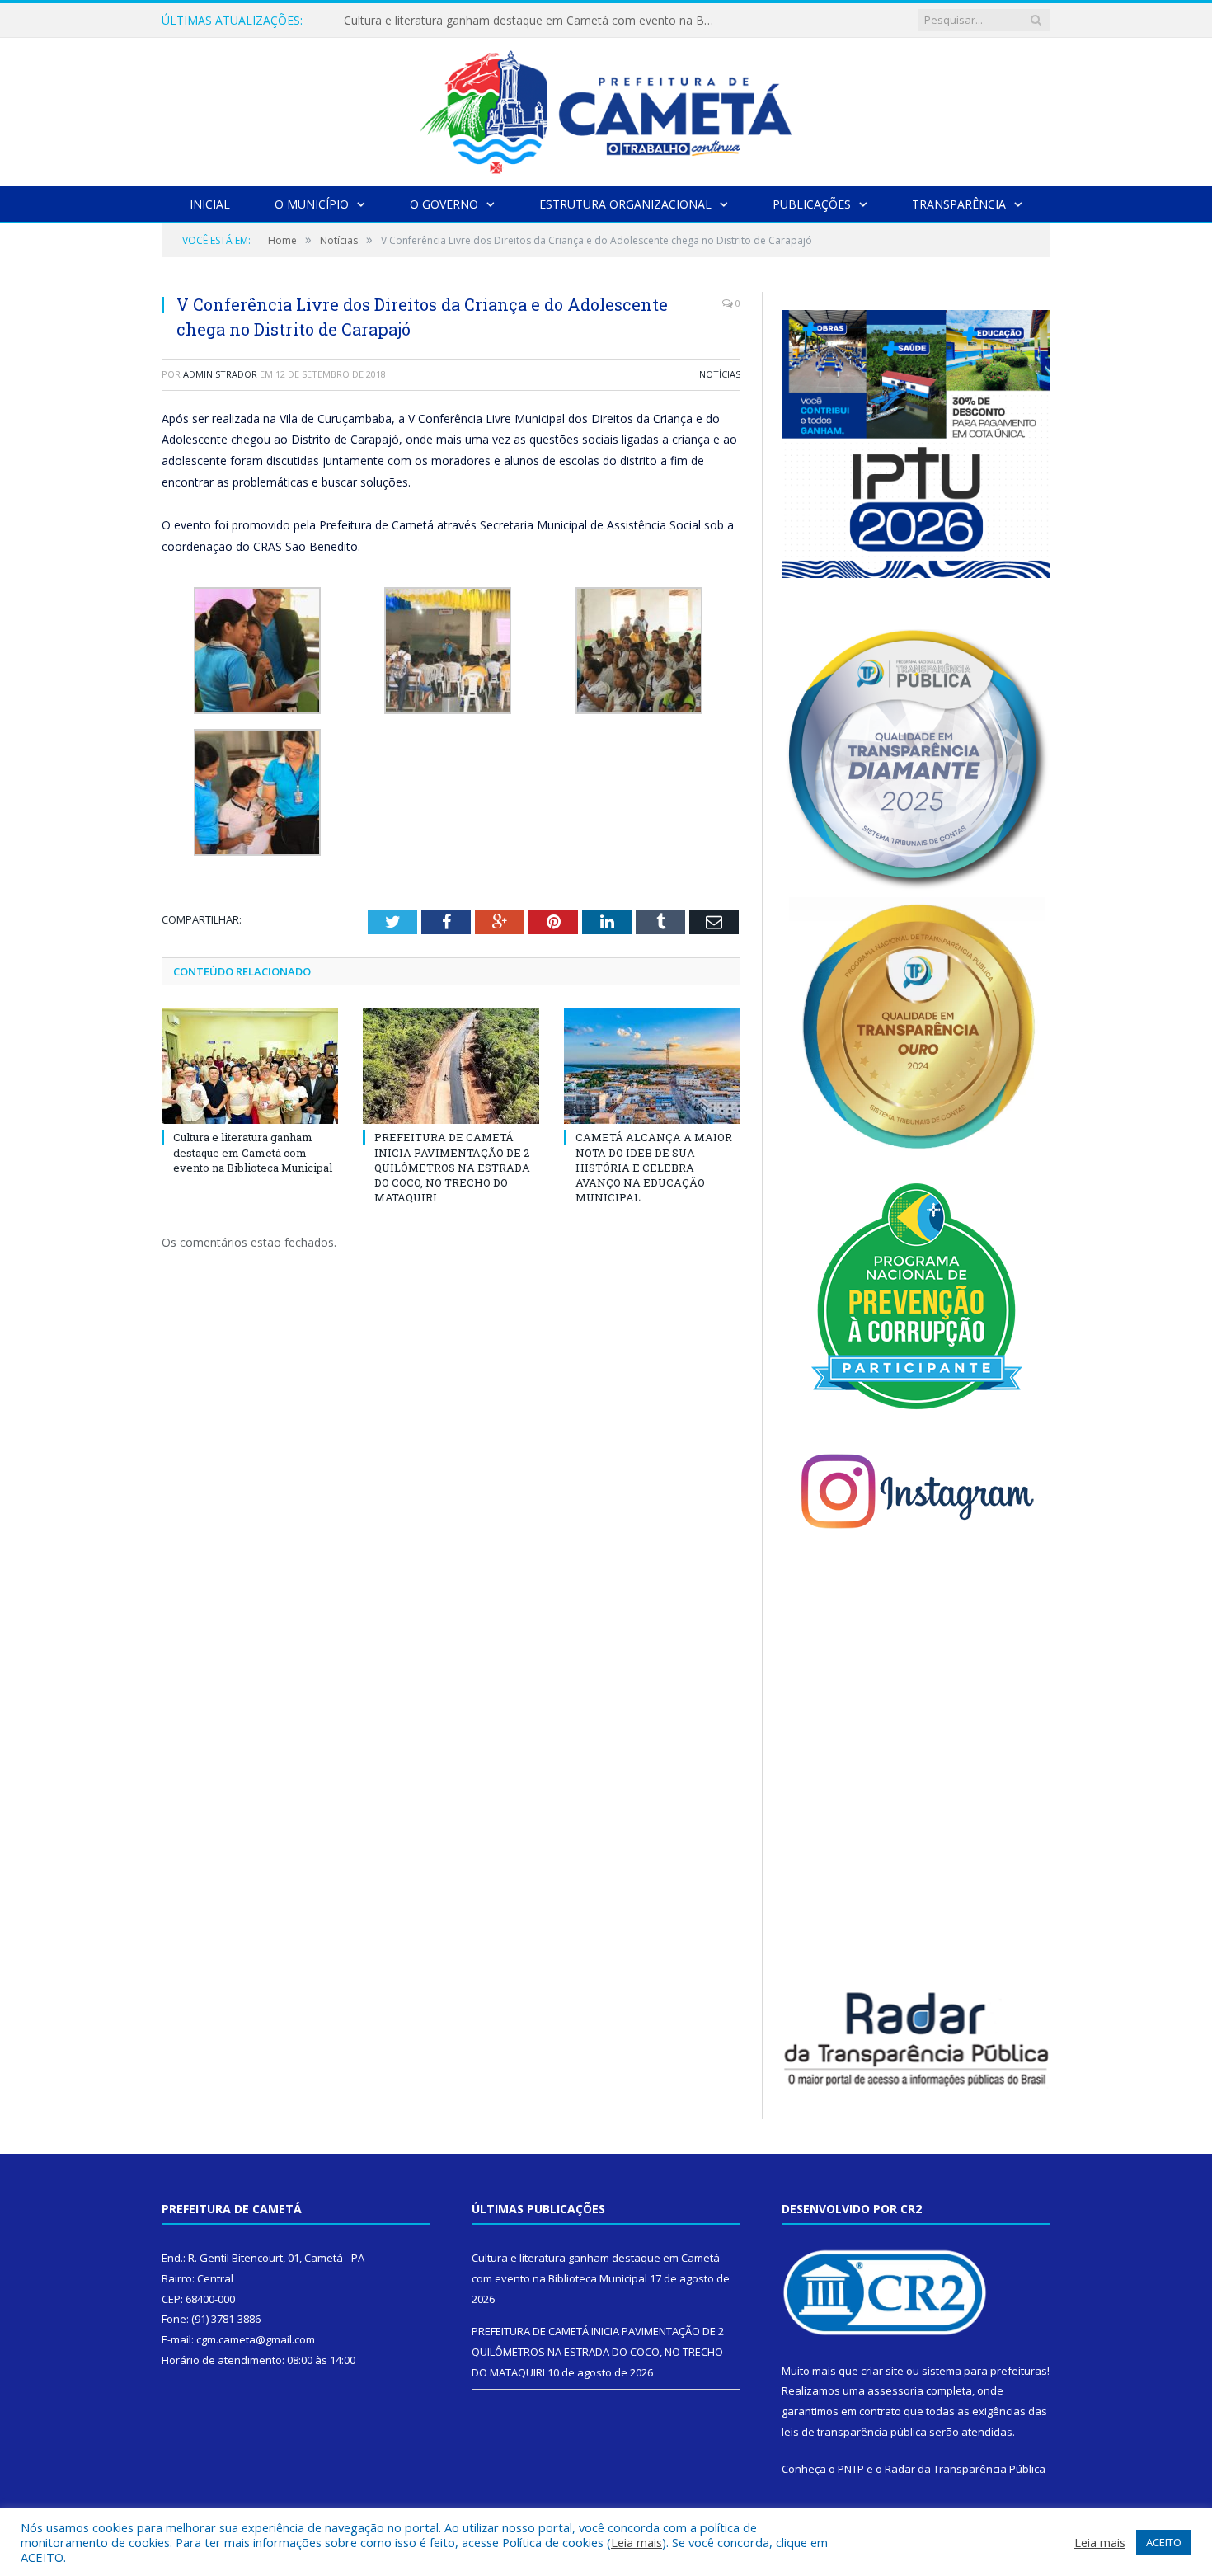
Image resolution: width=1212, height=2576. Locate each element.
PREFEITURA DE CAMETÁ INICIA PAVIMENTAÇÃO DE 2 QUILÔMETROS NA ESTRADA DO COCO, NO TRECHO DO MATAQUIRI (533, 21)
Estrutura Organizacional (625, 204)
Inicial (210, 204)
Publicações (812, 204)
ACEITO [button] (1164, 2542)
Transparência (959, 204)
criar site (882, 2371)
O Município (312, 204)
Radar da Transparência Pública (965, 2469)
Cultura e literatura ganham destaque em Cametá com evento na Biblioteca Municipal (253, 1152)
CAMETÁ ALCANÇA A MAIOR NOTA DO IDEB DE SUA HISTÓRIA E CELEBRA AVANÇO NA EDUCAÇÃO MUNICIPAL (654, 1167)
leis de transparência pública (854, 2432)
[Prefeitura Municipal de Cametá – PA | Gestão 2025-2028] (606, 108)
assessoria (895, 2390)
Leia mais (637, 2542)
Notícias (720, 374)
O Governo (444, 204)
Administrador (220, 374)
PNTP (851, 2469)
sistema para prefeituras (984, 2371)
